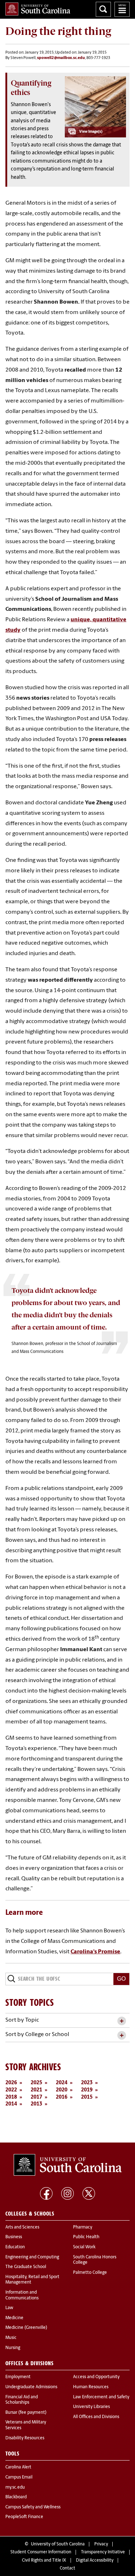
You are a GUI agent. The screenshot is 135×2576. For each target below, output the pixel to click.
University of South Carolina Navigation (122, 9)
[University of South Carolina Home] (38, 9)
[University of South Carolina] (68, 2165)
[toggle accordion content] (121, 2021)
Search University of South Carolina (103, 9)
